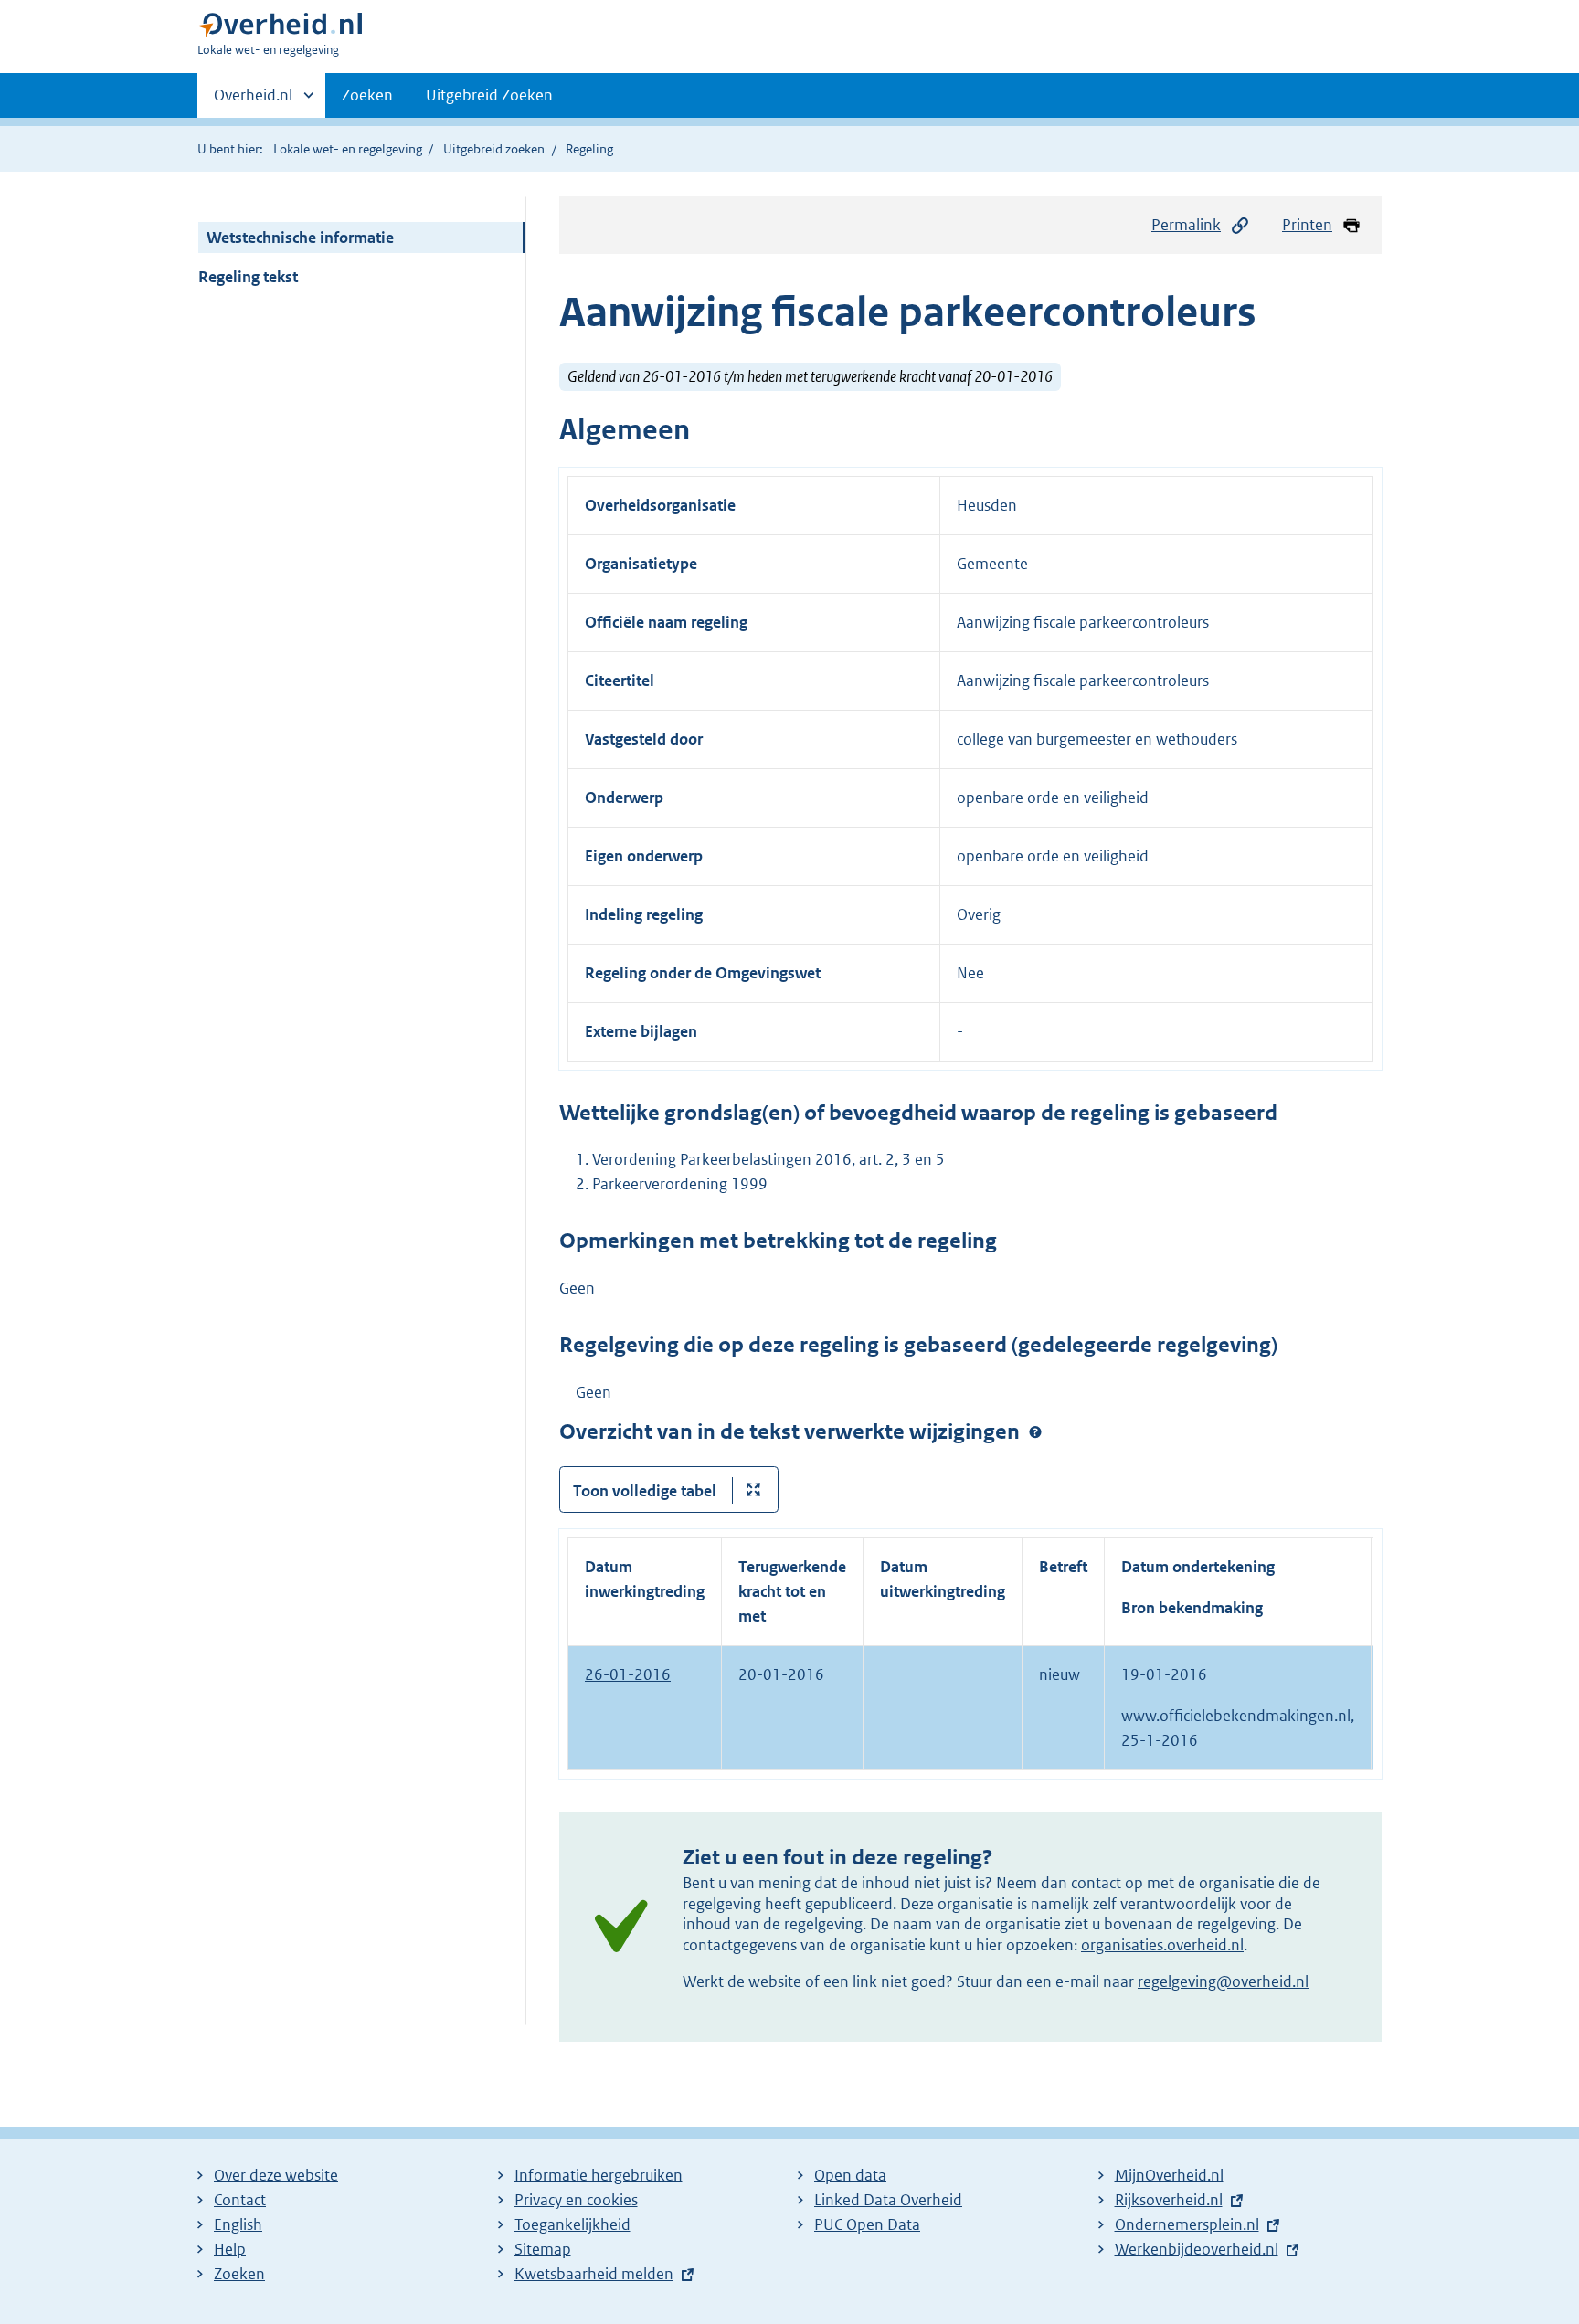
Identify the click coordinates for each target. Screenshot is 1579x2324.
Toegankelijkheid (572, 2224)
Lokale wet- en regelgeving (348, 149)
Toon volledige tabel (645, 1491)
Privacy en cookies (576, 2200)
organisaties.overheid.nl (1162, 1945)
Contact (240, 2200)
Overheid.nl (253, 101)
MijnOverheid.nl (1169, 2175)
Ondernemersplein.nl (1187, 2224)
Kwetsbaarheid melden (594, 2274)
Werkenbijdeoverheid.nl (1197, 2249)
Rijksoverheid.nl (1169, 2200)
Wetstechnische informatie (300, 238)
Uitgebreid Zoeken (489, 95)
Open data (850, 2175)
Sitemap (543, 2249)
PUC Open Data (867, 2224)
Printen (1307, 225)
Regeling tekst (248, 277)
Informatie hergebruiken (599, 2175)
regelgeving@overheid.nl (1223, 1981)
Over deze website (276, 2175)
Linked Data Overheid (888, 2200)
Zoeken (367, 95)
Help (230, 2249)
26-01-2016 (628, 1674)
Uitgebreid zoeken (494, 149)
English (238, 2224)
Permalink (1186, 225)
